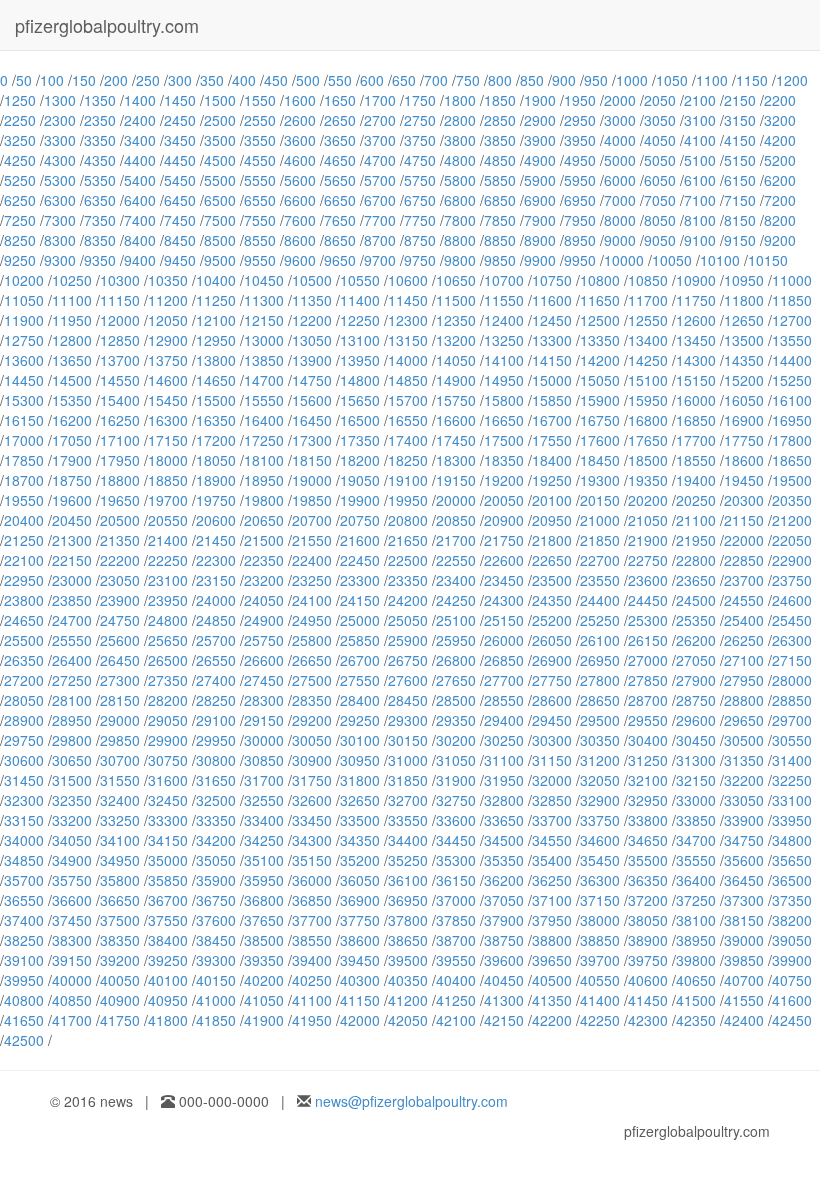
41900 (264, 1020)
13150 (408, 340)
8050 (660, 220)
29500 (600, 720)
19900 (360, 500)
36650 (120, 900)
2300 (60, 120)
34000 (24, 840)
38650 (408, 940)
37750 (360, 920)
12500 (600, 320)
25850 (360, 640)
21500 (264, 540)
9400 (140, 260)
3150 (740, 120)
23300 (360, 580)
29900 (168, 740)
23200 (264, 580)
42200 (552, 1020)
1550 (260, 100)
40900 (120, 1000)
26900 (552, 660)
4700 (380, 160)
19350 (648, 480)
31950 (504, 780)
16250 (120, 420)
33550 (408, 820)
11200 (168, 300)
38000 (600, 920)
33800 (648, 820)
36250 (552, 880)
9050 (660, 240)
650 (404, 80)
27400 (216, 680)
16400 (264, 420)
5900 (540, 180)
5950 (580, 180)
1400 (140, 100)
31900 (456, 780)
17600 (600, 440)
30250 (504, 740)
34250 (264, 840)
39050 (792, 940)
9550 (260, 260)
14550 (120, 380)
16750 (600, 420)
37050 (504, 900)
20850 (456, 520)
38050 (648, 920)
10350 (168, 280)
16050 (744, 400)
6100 (700, 180)
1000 (632, 80)
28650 (600, 700)
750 (468, 80)
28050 (24, 700)
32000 (552, 780)
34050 (72, 840)
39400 (312, 960)
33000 (696, 800)
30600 (24, 760)
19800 (264, 500)
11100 (72, 300)
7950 (580, 220)
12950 (216, 340)
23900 (120, 600)
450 (276, 80)
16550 (408, 420)
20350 (792, 500)
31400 (792, 760)
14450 (24, 380)
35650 (792, 860)
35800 (120, 880)
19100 (408, 480)
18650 (792, 460)
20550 (168, 520)
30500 (744, 740)
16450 (312, 420)
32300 (24, 800)
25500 (24, 640)
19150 (456, 480)
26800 (456, 660)
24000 (216, 600)
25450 (792, 620)
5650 (340, 180)
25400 (744, 620)
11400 (360, 300)
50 (24, 80)
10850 (648, 280)
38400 (168, 940)
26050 (552, 640)
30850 (264, 760)
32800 (504, 800)
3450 (180, 140)
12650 (744, 320)
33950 (792, 820)
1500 (220, 100)
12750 (24, 340)
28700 (648, 700)
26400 (72, 660)
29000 (120, 720)
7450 (180, 220)
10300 (120, 280)
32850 (552, 800)
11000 (792, 280)
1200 (792, 80)
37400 (24, 920)
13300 (552, 340)
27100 (744, 660)
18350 (504, 460)
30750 (168, 760)
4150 (740, 140)
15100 (648, 380)
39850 (744, 960)
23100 (168, 580)
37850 (456, 920)
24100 (312, 600)
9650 (340, 260)
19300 (600, 480)
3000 (620, 120)
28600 (552, 700)
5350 (100, 180)
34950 (120, 860)
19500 (792, 480)
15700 (408, 400)
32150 (696, 780)
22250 (168, 560)
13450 (696, 340)
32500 (216, 800)
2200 (780, 100)
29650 (744, 720)
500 (308, 80)
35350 (504, 860)
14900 (456, 380)
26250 (744, 640)
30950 (360, 760)
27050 (696, 660)
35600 (744, 860)
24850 (216, 620)
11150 (120, 300)
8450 (180, 240)
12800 (72, 340)
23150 (216, 580)
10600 (408, 280)
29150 (264, 720)
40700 (744, 980)
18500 (648, 460)
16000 (696, 400)
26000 (504, 640)
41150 (360, 1000)
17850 (24, 460)
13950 (360, 360)
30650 (72, 760)
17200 (216, 440)
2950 (580, 120)
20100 (552, 500)
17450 (456, 440)
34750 (744, 840)
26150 (648, 640)
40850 (72, 1000)
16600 (456, 420)
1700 (380, 100)
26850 (504, 660)
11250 (216, 300)
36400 (696, 880)
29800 (72, 740)
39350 (264, 960)
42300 (648, 1020)
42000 (360, 1020)
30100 (360, 740)
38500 (264, 940)
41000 (216, 1000)
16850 (696, 420)
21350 (120, 540)
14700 (264, 380)
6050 (660, 180)
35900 (216, 880)
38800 (552, 940)
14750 (312, 380)
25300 (648, 620)
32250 (792, 780)
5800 (460, 180)
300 (180, 80)
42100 (456, 1020)
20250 (696, 500)
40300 (360, 980)
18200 (360, 460)
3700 (380, 140)
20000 (456, 500)
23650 (696, 580)
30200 (456, 740)
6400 (140, 200)
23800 (24, 600)
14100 (504, 360)
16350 (216, 420)
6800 (460, 200)
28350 (312, 700)
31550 (120, 780)
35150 (312, 860)
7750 (420, 220)
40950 (168, 1000)
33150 (24, 820)
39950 (24, 980)
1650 (340, 100)
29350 (456, 720)
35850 (168, 880)
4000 (620, 140)
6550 (260, 200)
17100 (120, 440)
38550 (312, 940)
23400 (456, 580)
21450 (216, 540)
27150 (792, 660)
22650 (552, 560)
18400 (552, 460)
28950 (72, 720)
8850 (500, 240)
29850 (120, 740)
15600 (312, 400)
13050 (312, 340)
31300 (696, 760)
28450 (408, 700)
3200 (780, 120)
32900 (600, 800)
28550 (504, 700)
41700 (72, 1020)
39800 (696, 960)
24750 (120, 620)
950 (596, 80)
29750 (24, 740)
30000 (264, 740)
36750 (216, 900)
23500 (552, 580)
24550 (744, 600)
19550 (24, 500)
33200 (72, 820)
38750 (504, 940)
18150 (312, 460)
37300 (744, 900)
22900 (792, 560)
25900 (408, 640)
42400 (744, 1020)
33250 (120, 820)
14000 (408, 360)
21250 (24, 540)
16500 (360, 420)
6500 (220, 200)
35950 (264, 880)
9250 (20, 260)
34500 (504, 840)
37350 (792, 900)
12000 (120, 320)
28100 (72, 700)
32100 (648, 780)
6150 (740, 180)
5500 (220, 180)
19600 (72, 500)
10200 (24, 280)
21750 (504, 540)
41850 (216, 1020)
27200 (24, 680)
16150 (24, 420)
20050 (504, 500)
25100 (456, 620)
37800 (408, 920)
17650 (648, 440)
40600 (648, 980)
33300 (168, 820)
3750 (420, 140)
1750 (420, 100)
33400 (264, 820)
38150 (744, 920)
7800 (460, 220)
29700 (792, 720)
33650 (504, 820)
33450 (312, 820)
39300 (216, 960)
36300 (600, 880)
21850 (600, 540)
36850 (312, 900)
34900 (72, 860)
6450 (180, 200)
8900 (540, 240)
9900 (540, 260)
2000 (620, 100)
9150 (740, 240)
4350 (100, 160)
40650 (696, 980)
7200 (780, 200)
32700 (408, 800)
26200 (696, 640)
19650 (120, 500)
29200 (312, 720)
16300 (168, 420)
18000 (168, 460)
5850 (500, 180)
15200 (744, 380)
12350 (456, 320)
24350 (552, 600)
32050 (600, 780)
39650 (552, 960)
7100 (700, 200)
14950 (504, 380)
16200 (72, 420)
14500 (72, 380)
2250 (20, 120)
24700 (72, 620)
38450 (216, 940)
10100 (720, 260)
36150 (456, 880)
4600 (300, 160)
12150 (264, 320)
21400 (168, 540)
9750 (420, 260)
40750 (792, 980)
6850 (500, 200)
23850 (72, 600)
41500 (696, 1000)
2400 (140, 120)
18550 (696, 460)
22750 (648, 560)
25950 (456, 640)
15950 (648, 400)
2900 (540, 120)
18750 (72, 480)
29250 (360, 720)
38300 (72, 940)
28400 (360, 700)
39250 (168, 960)
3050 (660, 120)
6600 (300, 200)
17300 (312, 440)
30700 (120, 760)
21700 (456, 540)
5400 (140, 180)
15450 (168, 400)
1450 (180, 100)
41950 (312, 1020)
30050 (312, 740)
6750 (420, 200)
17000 (24, 440)
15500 (216, 400)
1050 (672, 80)
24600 (792, 600)
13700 (120, 360)
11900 (24, 320)
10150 (768, 260)
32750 (456, 800)
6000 (620, 180)
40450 (504, 980)
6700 (380, 200)
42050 (408, 1020)
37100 (552, 900)
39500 (408, 960)
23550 (600, 580)
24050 (264, 600)
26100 (600, 640)
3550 (260, 140)
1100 (712, 80)
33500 (360, 820)
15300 (24, 400)
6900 (540, 200)
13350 (600, 340)
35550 (696, 860)
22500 (408, 560)
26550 (216, 660)
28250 (216, 700)
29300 (408, 720)
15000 (552, 380)
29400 (504, 720)
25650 (168, 640)
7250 (20, 220)
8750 (420, 240)
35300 (456, 860)
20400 (24, 520)
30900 (312, 760)
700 (436, 80)
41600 (792, 1000)
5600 (300, 180)
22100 (24, 560)
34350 (360, 840)
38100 (696, 920)
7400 (140, 220)
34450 (456, 840)
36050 (360, 880)
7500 (220, 220)
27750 (552, 680)
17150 (168, 440)
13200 (456, 340)
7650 (340, 220)
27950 (744, 680)
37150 (600, 900)
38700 (456, 940)
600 (372, 80)
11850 (792, 300)
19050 (360, 480)
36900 (360, 900)
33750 (600, 820)
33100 (792, 800)
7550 (260, 220)
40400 (456, 980)
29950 (216, 740)
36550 (24, 900)
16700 (552, 420)
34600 (600, 840)
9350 (100, 260)
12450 (552, 320)
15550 (264, 400)
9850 (500, 260)
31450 (24, 780)
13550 (792, 340)
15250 (792, 380)
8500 (220, 240)
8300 (60, 240)
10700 (504, 280)
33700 (552, 820)
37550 (168, 920)
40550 (600, 980)
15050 (600, 380)
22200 (120, 560)
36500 (792, 880)
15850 (552, 400)
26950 (600, 660)
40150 (216, 980)
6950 (580, 200)
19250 (552, 480)
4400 (140, 160)
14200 (600, 360)
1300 (60, 100)
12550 (648, 320)
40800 (24, 1000)
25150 (504, 620)
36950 (408, 900)
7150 (740, 200)
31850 (408, 780)
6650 (340, 200)
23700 (744, 580)
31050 (456, 760)
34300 (312, 840)
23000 (72, 580)
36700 (168, 900)
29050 (168, 720)
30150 (408, 740)
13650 (72, 360)
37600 (216, 920)
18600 (744, 460)
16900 (744, 420)
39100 (24, 960)
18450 (600, 460)
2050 (660, 100)
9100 (700, 240)
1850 (500, 100)
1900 (540, 100)
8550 (260, 240)
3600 (300, 140)
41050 (264, 1000)
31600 (168, 780)
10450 (264, 280)
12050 (168, 320)
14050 (456, 360)
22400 (312, 560)
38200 (792, 920)
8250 (20, 240)
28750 (696, 700)
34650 (648, 840)
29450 (552, 720)
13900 (312, 360)
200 (116, 80)
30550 (792, 740)
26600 (264, 660)
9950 (580, 260)
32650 (360, 800)
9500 (220, 260)
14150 (552, 360)
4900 (540, 160)
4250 (20, 160)
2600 (300, 120)
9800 (460, 260)
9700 (380, 260)
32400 (120, 800)
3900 (540, 140)
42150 (504, 1020)
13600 (24, 360)
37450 (72, 920)
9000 (620, 240)
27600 (408, 680)
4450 (180, 160)
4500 (220, 160)
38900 (648, 940)
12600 (696, 320)
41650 (24, 1020)
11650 (600, 300)
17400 (408, 440)
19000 (312, 480)
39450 (360, 960)
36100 (408, 880)
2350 (100, 120)
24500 (696, 600)
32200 (744, 780)
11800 (744, 300)
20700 (312, 520)
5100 (700, 160)
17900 (72, 460)
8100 (700, 220)
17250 (264, 440)
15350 (72, 400)
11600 (552, 300)
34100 (120, 840)
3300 (60, 140)
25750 (264, 640)
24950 (312, 620)
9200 (780, 240)
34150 (168, 840)
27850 (648, 680)
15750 (456, 400)
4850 (500, 160)
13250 (504, 340)
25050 (408, 620)
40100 (168, 980)
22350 (264, 560)
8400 (140, 240)
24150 (360, 600)
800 (500, 80)
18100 (264, 460)
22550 (456, 560)
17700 (696, 440)
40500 (552, 980)
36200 (504, 880)
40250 (312, 980)
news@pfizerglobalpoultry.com (411, 1101)
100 (52, 80)
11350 (312, 300)
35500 (648, 860)
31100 (504, 760)
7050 (660, 200)
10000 (624, 260)
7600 (300, 220)
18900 (216, 480)
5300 (60, 180)
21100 (696, 520)
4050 (660, 140)
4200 (780, 140)
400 (244, 80)
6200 (780, 180)
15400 (120, 400)
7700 (380, 220)
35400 (552, 860)
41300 (504, 1000)
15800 (504, 400)
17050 (72, 440)
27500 (312, 680)
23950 (168, 600)
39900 (792, 960)
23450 (504, 580)
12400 (504, 320)
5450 (180, 180)
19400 (696, 480)
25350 (696, 620)
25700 (216, 640)
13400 (648, 340)
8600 (300, 240)
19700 (168, 500)
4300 (60, 160)
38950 (696, 940)
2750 (420, 120)
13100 (360, 340)
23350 (408, 580)
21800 (552, 540)
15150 (696, 380)
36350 (648, 880)
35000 (168, 860)
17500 (504, 440)
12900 (168, 340)
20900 (504, 520)
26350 (24, 660)
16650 (504, 420)
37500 (120, 920)
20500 (120, 520)
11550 (504, 300)
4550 (260, 160)
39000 (744, 940)
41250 (456, 1000)
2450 (180, 120)
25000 (360, 620)
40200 (264, 980)
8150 (740, 220)
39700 (600, 960)
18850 (168, 480)
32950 (648, 800)
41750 (120, 1020)
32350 (72, 800)
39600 (504, 960)
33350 (216, 820)
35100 (264, 860)
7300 (60, 220)
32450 (168, 800)
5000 (620, 160)
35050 (216, 860)
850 (532, 80)
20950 (552, 520)
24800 (168, 620)
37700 (312, 920)
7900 (540, 220)
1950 (580, 100)
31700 (264, 780)
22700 (600, 560)
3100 (700, 120)
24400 (600, 600)
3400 (140, 140)
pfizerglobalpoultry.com (107, 25)
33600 (456, 820)
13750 (168, 360)
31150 (552, 760)
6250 (20, 200)
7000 (620, 200)
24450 (648, 600)
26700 (360, 660)
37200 (648, 900)
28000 (792, 680)
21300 (72, 540)
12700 (792, 320)
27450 (264, 680)
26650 (312, 660)
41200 (408, 1000)
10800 (600, 280)
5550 (260, 180)
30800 (216, 760)
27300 (120, 680)
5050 (660, 160)
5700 (380, 180)
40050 (120, 980)
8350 (100, 240)
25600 (120, 640)
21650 (408, 540)
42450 (792, 1020)
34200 (216, 840)
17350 (360, 440)
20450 (72, 520)
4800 (460, 160)
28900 (24, 720)
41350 (552, 1000)
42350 (696, 1020)
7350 (100, 220)
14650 (216, 380)
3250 (20, 140)
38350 (120, 940)
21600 (360, 540)
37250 (696, 900)
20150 (600, 500)
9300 (60, 260)
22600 (504, 560)
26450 (120, 660)
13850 (264, 360)
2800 (460, 120)
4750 (420, 160)
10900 (696, 280)
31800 (360, 780)
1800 (460, 100)
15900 (600, 400)
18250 (408, 460)
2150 (740, 100)
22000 (744, 540)
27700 (504, 680)
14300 (696, 360)
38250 (24, 940)
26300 (792, 640)
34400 (408, 840)
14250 (648, 360)
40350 (408, 980)
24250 (456, 600)
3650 (340, 140)
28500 (456, 700)
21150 (744, 520)
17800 (792, 440)
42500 (24, 1040)
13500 (744, 340)
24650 (24, 620)
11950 (72, 320)
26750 (408, 660)
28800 (744, 700)
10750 (552, 280)
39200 (120, 960)
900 (564, 80)
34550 (552, 840)
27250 (72, 680)
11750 (696, 300)
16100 (792, 400)
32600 (312, 800)
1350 (100, 100)
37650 (264, 920)
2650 (340, 120)
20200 (648, 500)
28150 (120, 700)
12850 (120, 340)
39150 (72, 960)
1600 (300, 100)
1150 (752, 80)
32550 (264, 800)
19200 (504, 480)
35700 (24, 880)
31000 (408, 760)
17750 (744, 440)
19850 (312, 500)
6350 (100, 200)
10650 (456, 280)
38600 (360, 940)
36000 (312, 880)
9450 (180, 260)
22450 (360, 560)
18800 (120, 480)
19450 (744, 480)
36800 (264, 900)
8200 (780, 220)
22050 (792, 540)
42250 (600, 1020)
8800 (460, 240)
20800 (408, 520)
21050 (648, 520)
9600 (300, 260)
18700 (24, 480)
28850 (792, 700)
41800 (168, 1020)
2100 (700, 100)
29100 (216, 720)
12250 (360, 320)
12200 (312, 320)
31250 (648, 760)
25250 (600, 620)
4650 (340, 160)
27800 (600, 680)
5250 (20, 180)
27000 (648, 660)
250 (148, 80)
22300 (216, 560)
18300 (456, 460)
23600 (648, 580)
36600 (72, 900)
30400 (648, 740)
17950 (120, 460)
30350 (600, 740)
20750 (360, 520)
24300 (504, 600)
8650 (340, 240)
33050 (744, 800)
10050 (672, 260)
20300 (744, 500)
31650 (216, 780)
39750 (648, 960)
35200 (360, 860)
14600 (168, 380)
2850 (500, 120)
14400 (792, 360)
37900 (504, 920)
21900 (648, 540)
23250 (312, 580)
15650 (360, 400)
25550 (72, 640)
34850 (24, 860)
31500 (72, 780)
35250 (408, 860)
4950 (580, 160)
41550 (744, 1000)
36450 (744, 880)
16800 (648, 420)
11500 (456, 300)
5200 (780, 160)
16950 (792, 420)
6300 (60, 200)
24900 (264, 620)
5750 (420, 180)
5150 (740, 160)
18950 (264, 480)
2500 (220, 120)
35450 (600, 860)
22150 (72, 560)
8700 (380, 240)
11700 (648, 300)
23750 (792, 580)
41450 (648, 1000)
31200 (600, 760)
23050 (120, 580)
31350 (744, 760)
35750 (72, 880)
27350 (168, 680)
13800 (216, 360)
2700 (380, 120)
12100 (216, 320)
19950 (408, 500)
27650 (456, 680)
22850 (744, 560)
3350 (100, 140)
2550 (260, 120)
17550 (552, 440)
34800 (792, 840)
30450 (696, 740)
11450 (408, 300)
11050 (24, 300)
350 (212, 80)
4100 (700, 140)
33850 (696, 820)
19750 (216, 500)
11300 (264, 300)
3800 (460, 140)
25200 (552, 620)
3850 (500, 140)
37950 (552, 920)
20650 (264, 520)
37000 (456, 900)
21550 (312, 540)
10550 (360, 280)
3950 (580, 140)
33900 (744, 820)
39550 (456, 960)
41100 (312, 1000)
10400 (216, 280)
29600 (696, 720)
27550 (360, 680)
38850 (600, 940)
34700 (696, 840)
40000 (72, 980)
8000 (620, 220)
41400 (600, 1000)
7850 (500, 220)
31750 (312, 780)
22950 (24, 580)
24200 (408, 600)
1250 (20, 100)
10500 (312, 280)
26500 (168, 660)
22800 (696, 560)
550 (340, 80)
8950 (580, 240)
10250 (72, 280)
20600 (216, 520)
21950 (696, 540)
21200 (792, 520)
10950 (744, 280)
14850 (408, 380)
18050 (216, 460)
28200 (168, 700)
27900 (696, 680)
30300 (552, 740)
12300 (408, 320)
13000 (264, 340)
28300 (264, 700)
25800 (312, 640)
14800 (360, 380)
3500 (220, 140)
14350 (744, 360)
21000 (600, 520)
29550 (648, 720)
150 (84, 80)
